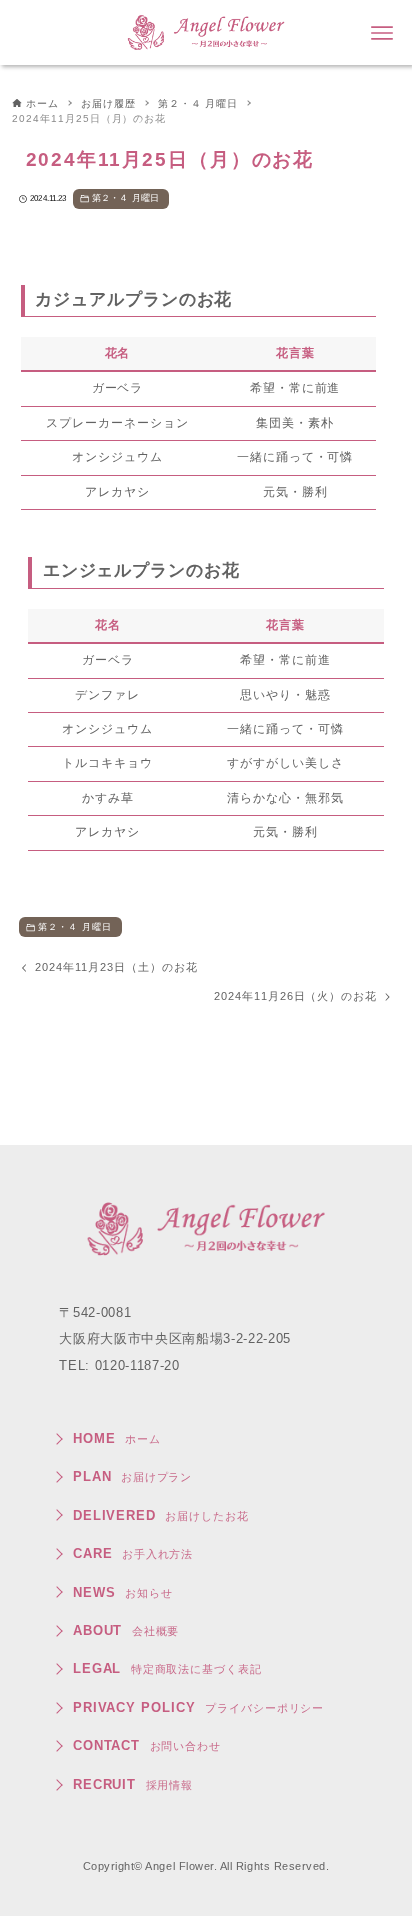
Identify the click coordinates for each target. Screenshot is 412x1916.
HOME (117, 1438)
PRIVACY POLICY (199, 1707)
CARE (133, 1553)
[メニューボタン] (382, 33)
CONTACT (147, 1745)
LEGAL (167, 1668)
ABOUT (126, 1630)
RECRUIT (133, 1784)
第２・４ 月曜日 (125, 198)
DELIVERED (161, 1515)
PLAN (133, 1476)
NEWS (123, 1592)
